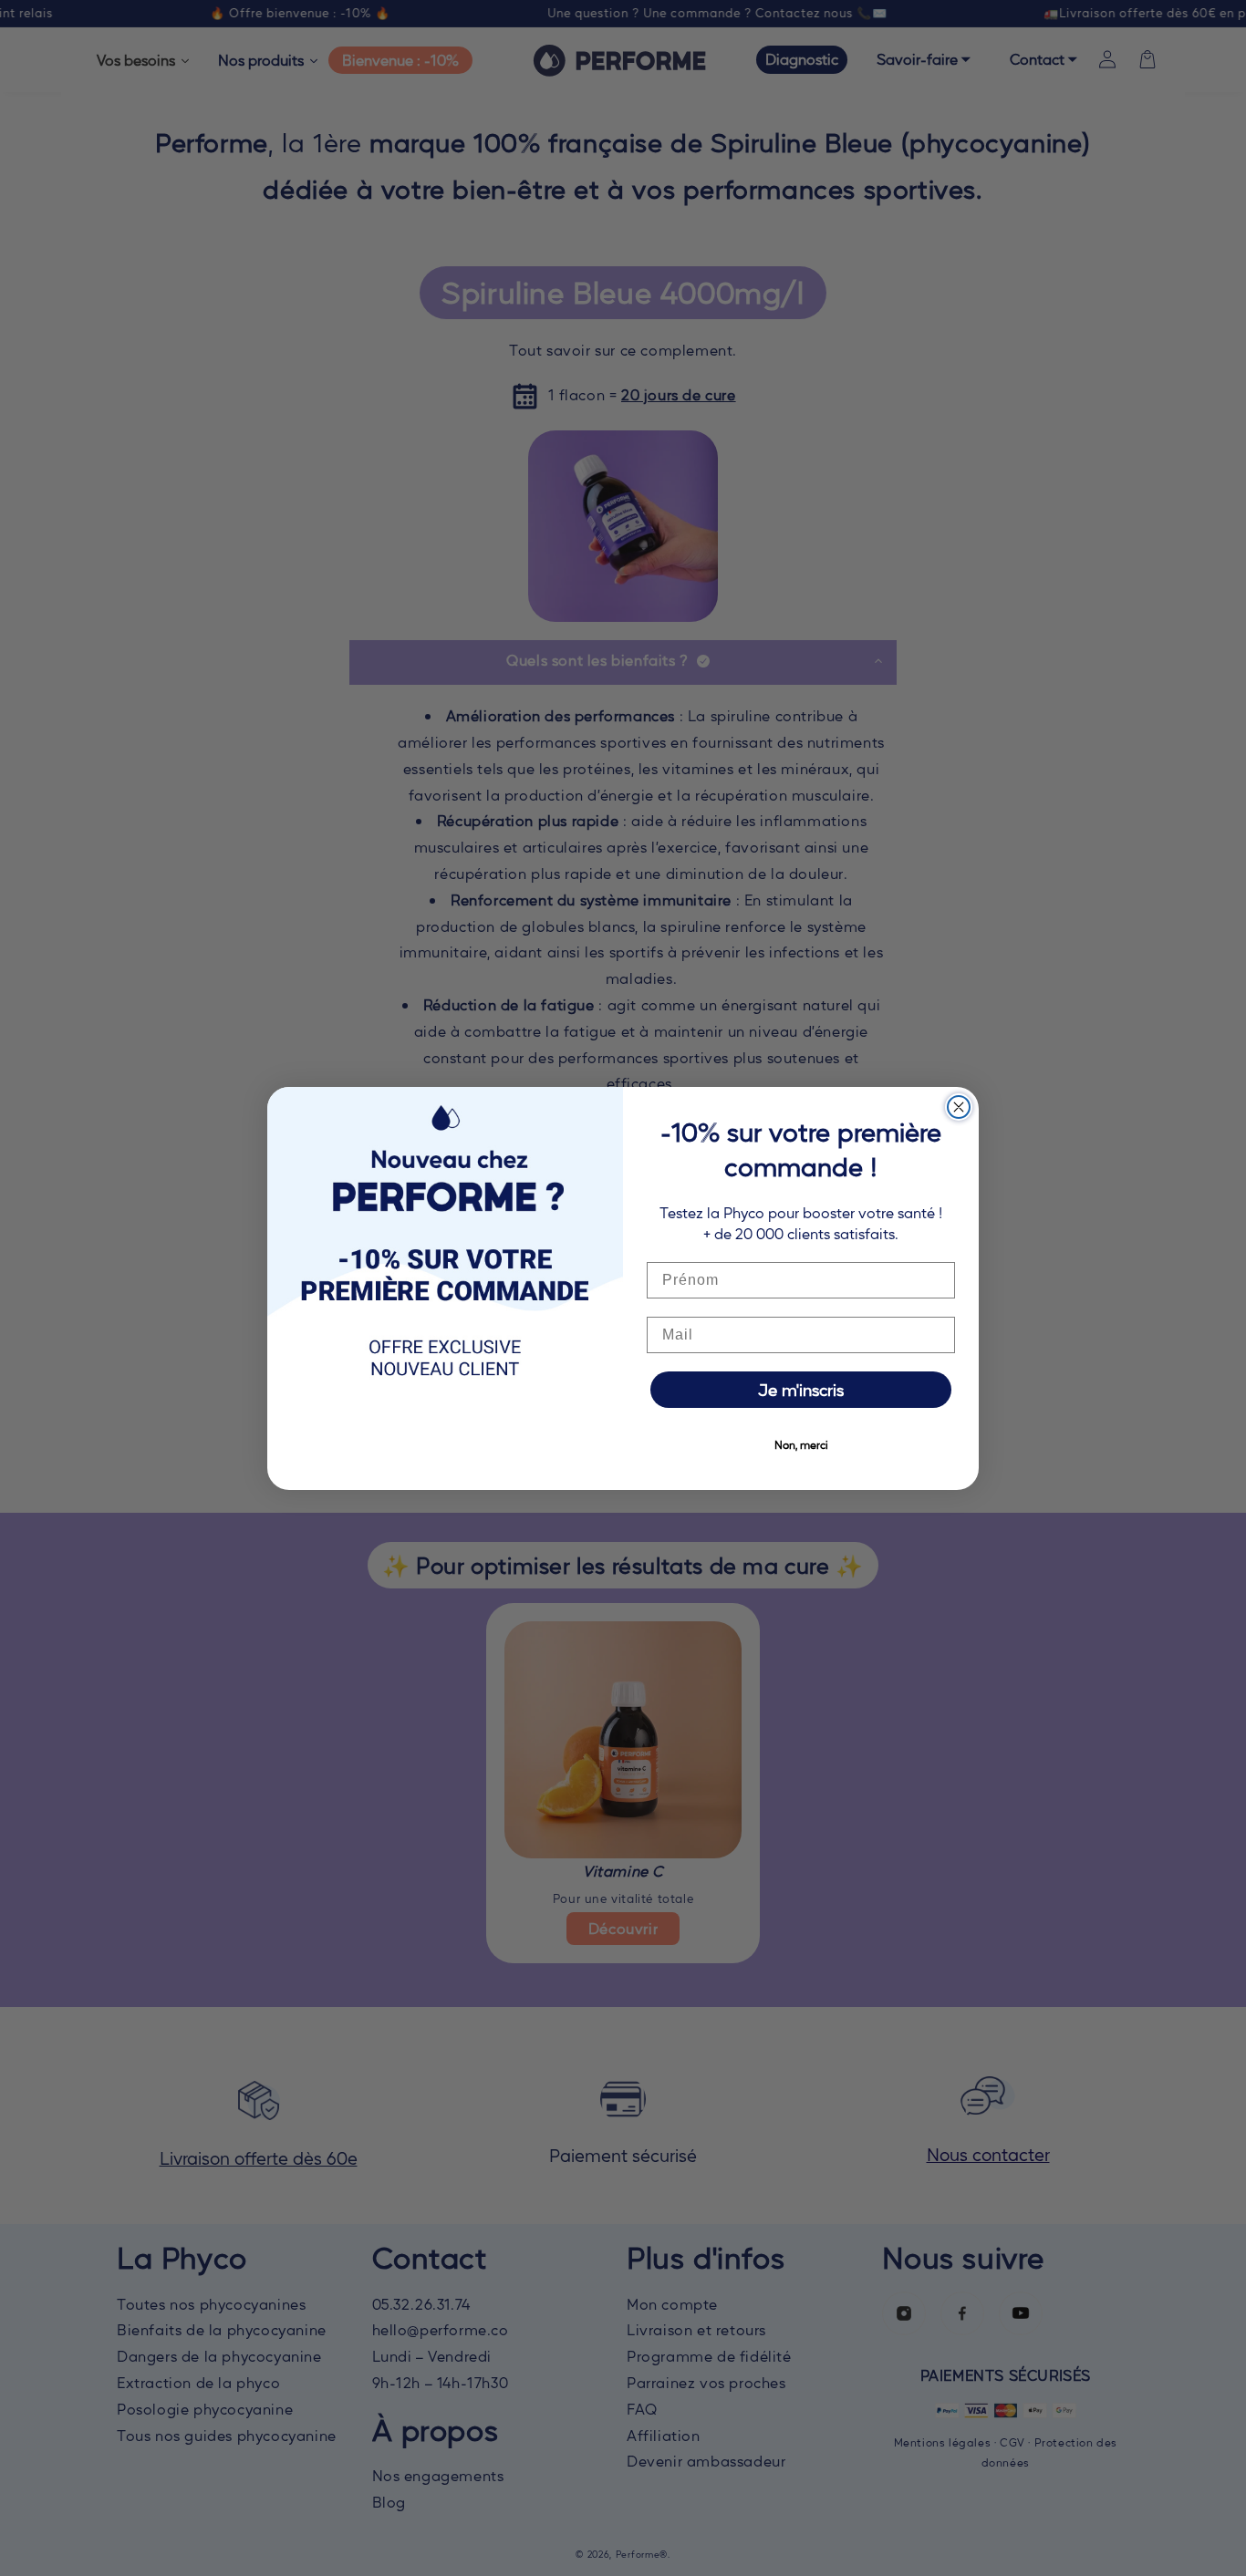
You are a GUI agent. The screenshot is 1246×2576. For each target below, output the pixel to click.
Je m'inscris (801, 1389)
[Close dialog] (959, 1107)
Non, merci (801, 1444)
